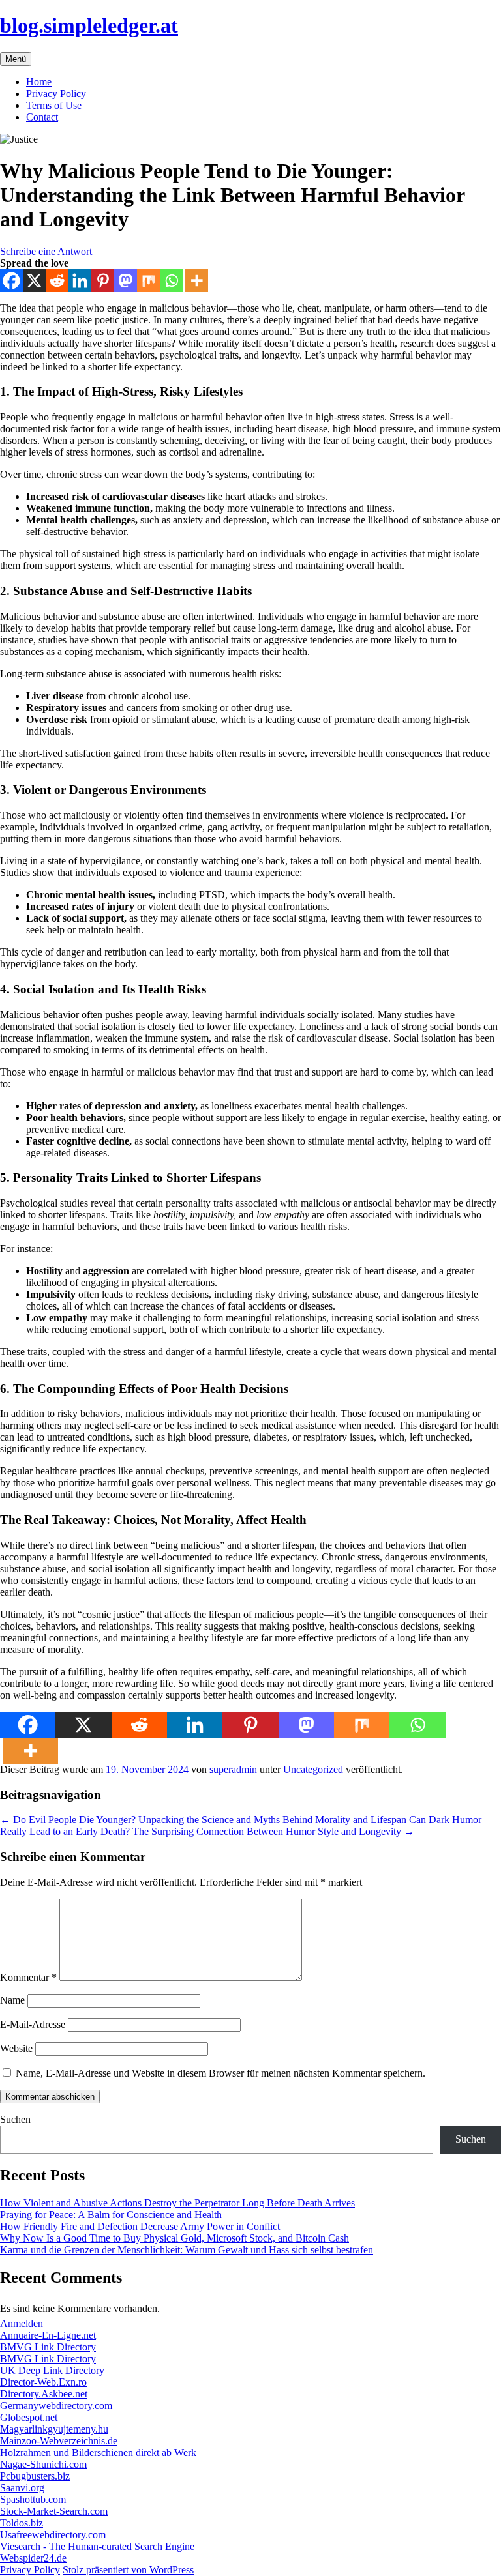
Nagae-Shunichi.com (43, 2464)
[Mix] (148, 281)
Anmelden (22, 2323)
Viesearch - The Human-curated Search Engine (97, 2546)
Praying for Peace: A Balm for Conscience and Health (111, 2215)
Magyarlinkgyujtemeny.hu (54, 2429)
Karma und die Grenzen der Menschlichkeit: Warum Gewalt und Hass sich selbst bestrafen (187, 2250)
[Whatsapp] (171, 281)
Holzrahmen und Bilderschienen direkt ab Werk (98, 2452)
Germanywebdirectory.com (56, 2406)
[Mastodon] (126, 281)
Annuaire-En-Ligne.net (48, 2335)
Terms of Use (54, 105)
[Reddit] (57, 281)
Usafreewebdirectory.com (53, 2535)
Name (12, 2000)
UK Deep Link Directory (52, 2370)
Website (16, 2048)
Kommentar (28, 1977)
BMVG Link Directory (48, 2347)
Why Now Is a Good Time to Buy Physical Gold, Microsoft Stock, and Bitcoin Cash (175, 2238)
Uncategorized (313, 1769)
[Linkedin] (80, 281)
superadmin (233, 1769)
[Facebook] (11, 281)
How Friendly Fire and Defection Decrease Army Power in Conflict (140, 2226)
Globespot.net (29, 2417)
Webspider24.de (33, 2558)
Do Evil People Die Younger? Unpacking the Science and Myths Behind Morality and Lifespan (203, 1820)
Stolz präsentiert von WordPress (128, 2570)
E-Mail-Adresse (33, 2024)
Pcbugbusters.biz (35, 2476)
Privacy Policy (56, 94)
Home (39, 82)
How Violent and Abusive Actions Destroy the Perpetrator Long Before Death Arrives (177, 2203)
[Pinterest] (103, 281)
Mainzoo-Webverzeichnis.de (59, 2441)
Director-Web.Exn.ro (43, 2382)
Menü (16, 59)
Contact (42, 117)
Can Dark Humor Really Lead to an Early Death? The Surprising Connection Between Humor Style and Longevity (241, 1825)
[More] (197, 281)
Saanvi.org (22, 2488)
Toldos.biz (22, 2523)
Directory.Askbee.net (44, 2394)
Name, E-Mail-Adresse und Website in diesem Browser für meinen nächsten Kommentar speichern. (220, 2073)
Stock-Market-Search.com (54, 2511)
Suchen (15, 2119)
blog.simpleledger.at (89, 25)
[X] (34, 281)
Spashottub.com (33, 2499)
